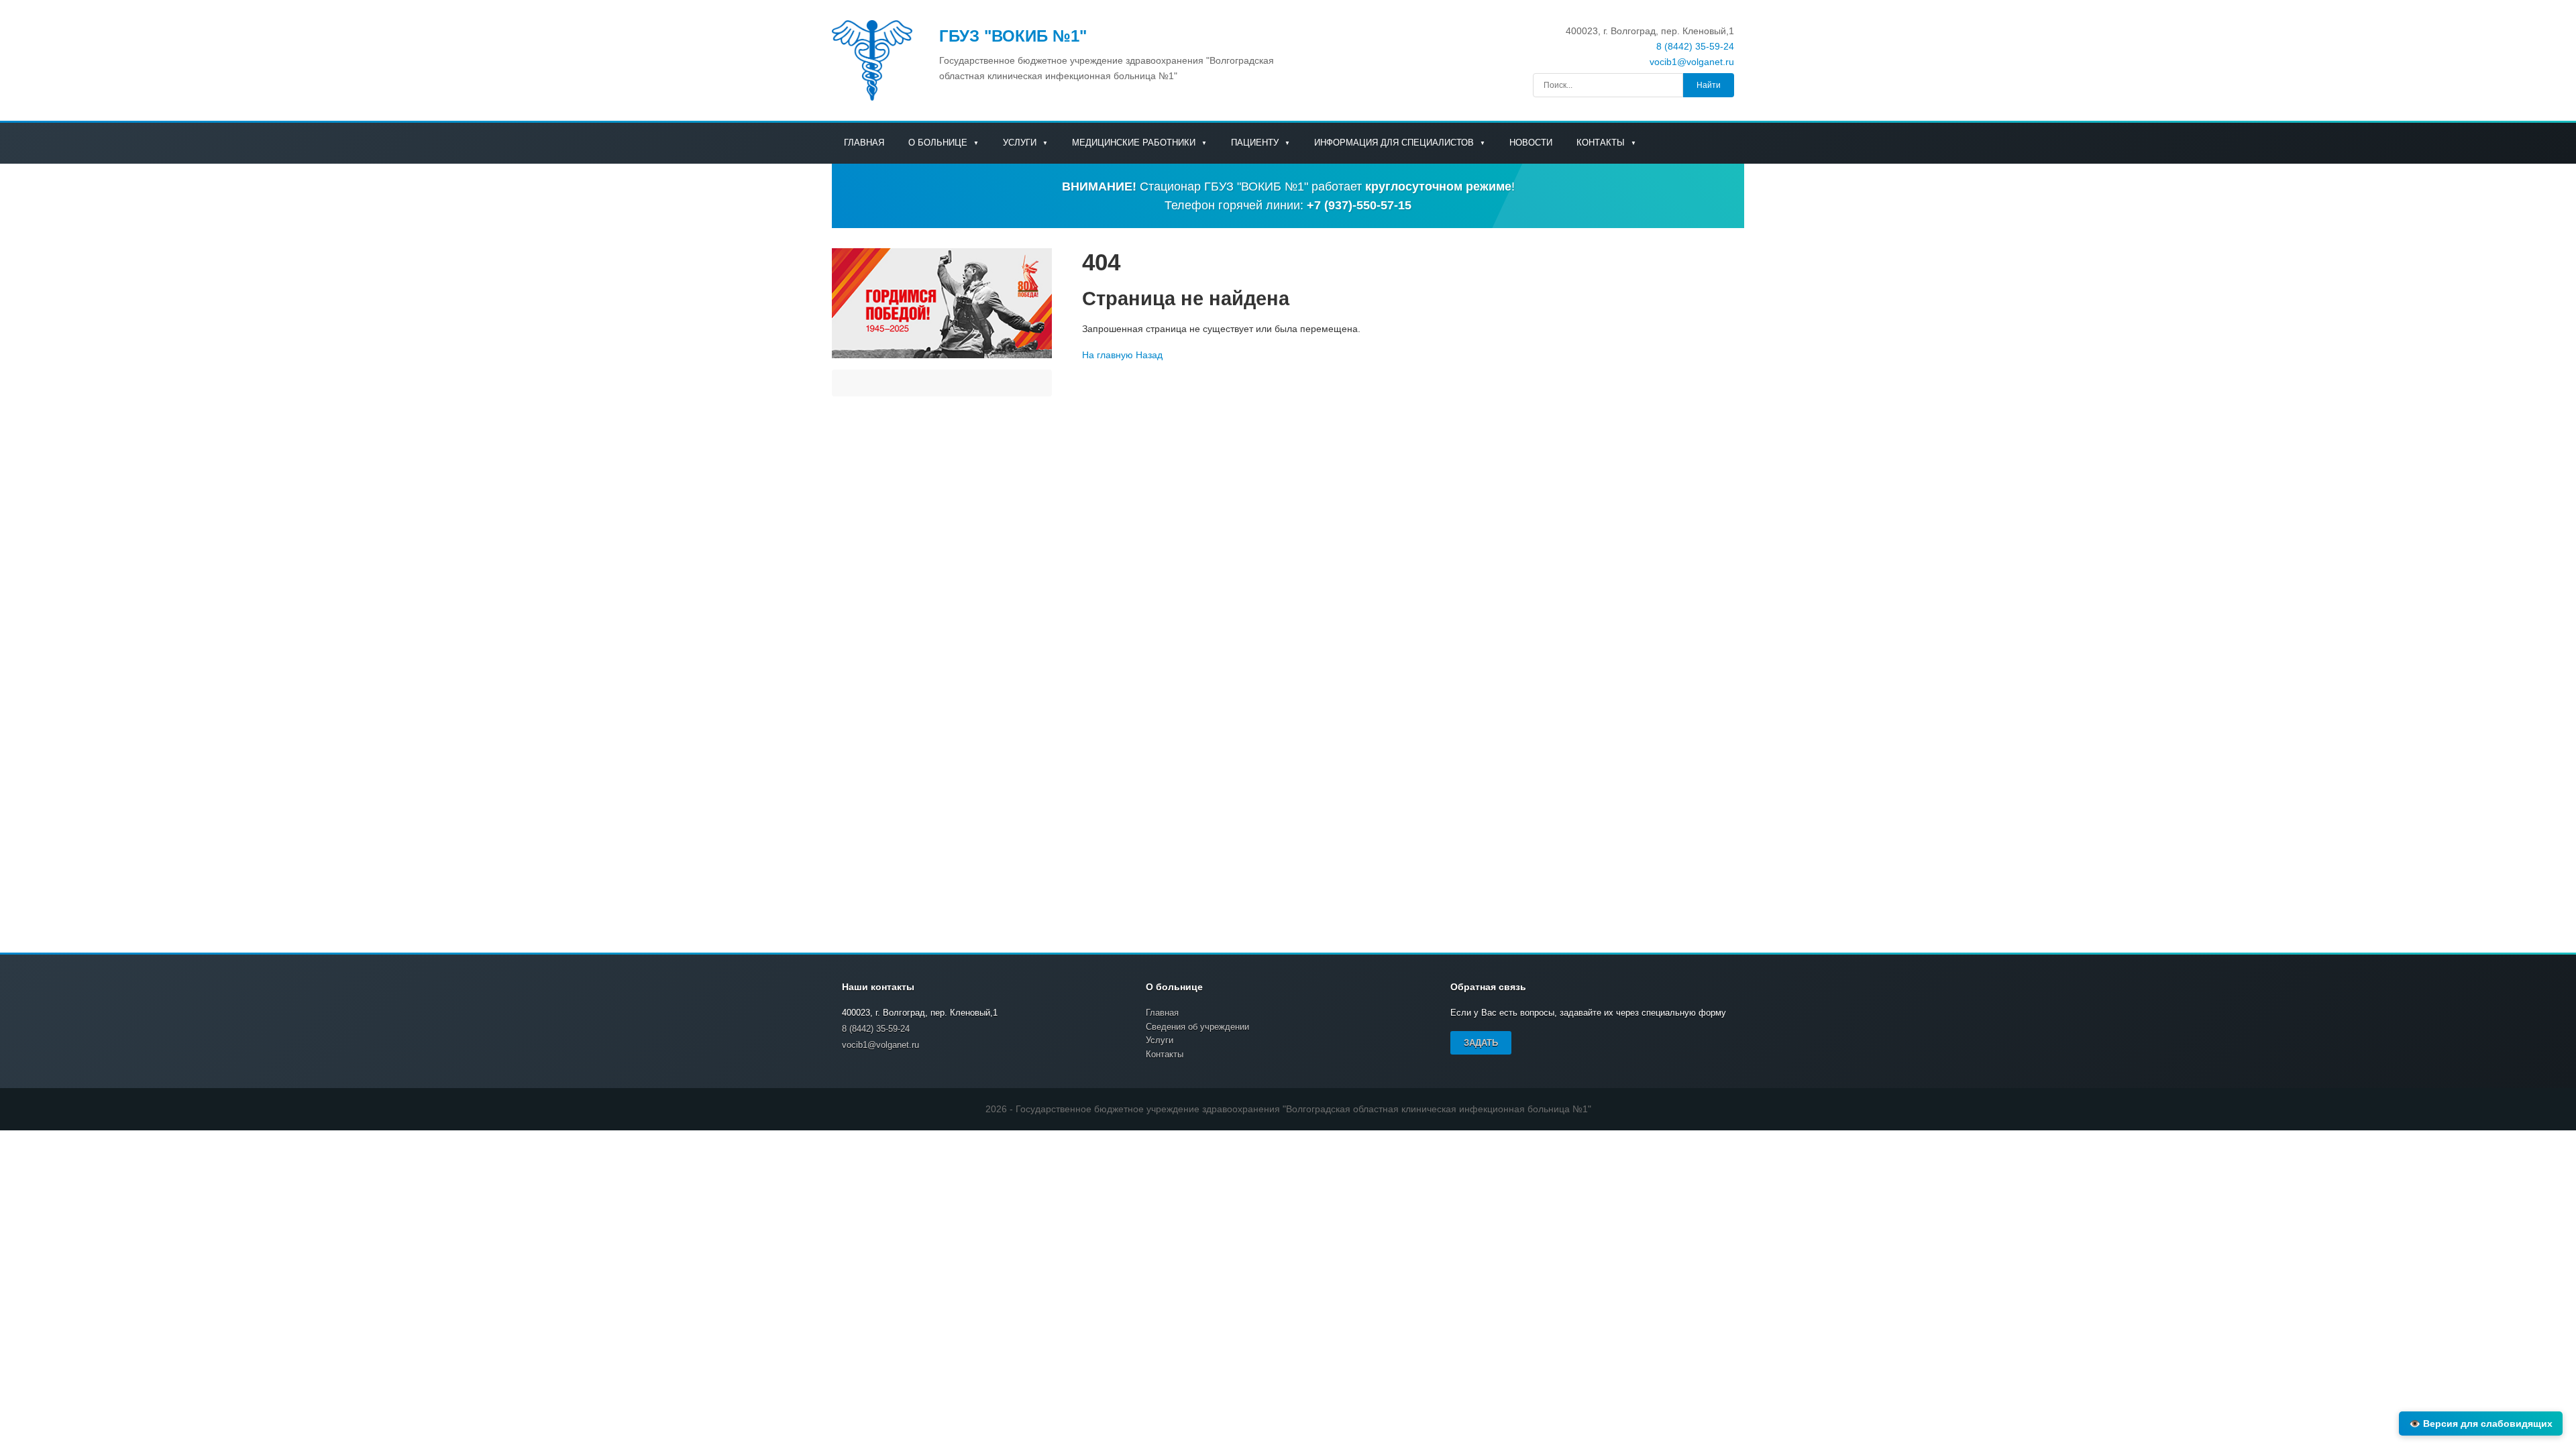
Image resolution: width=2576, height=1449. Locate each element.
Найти (1709, 85)
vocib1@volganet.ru (1692, 62)
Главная (864, 143)
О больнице (939, 143)
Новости (1531, 143)
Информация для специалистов (1395, 143)
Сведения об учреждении (1197, 1027)
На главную (1108, 355)
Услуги (1021, 143)
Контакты (1602, 143)
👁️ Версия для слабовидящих (2481, 1424)
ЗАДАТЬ (1481, 1043)
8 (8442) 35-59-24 (1695, 46)
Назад (1149, 355)
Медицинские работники (1135, 143)
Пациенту (1256, 143)
